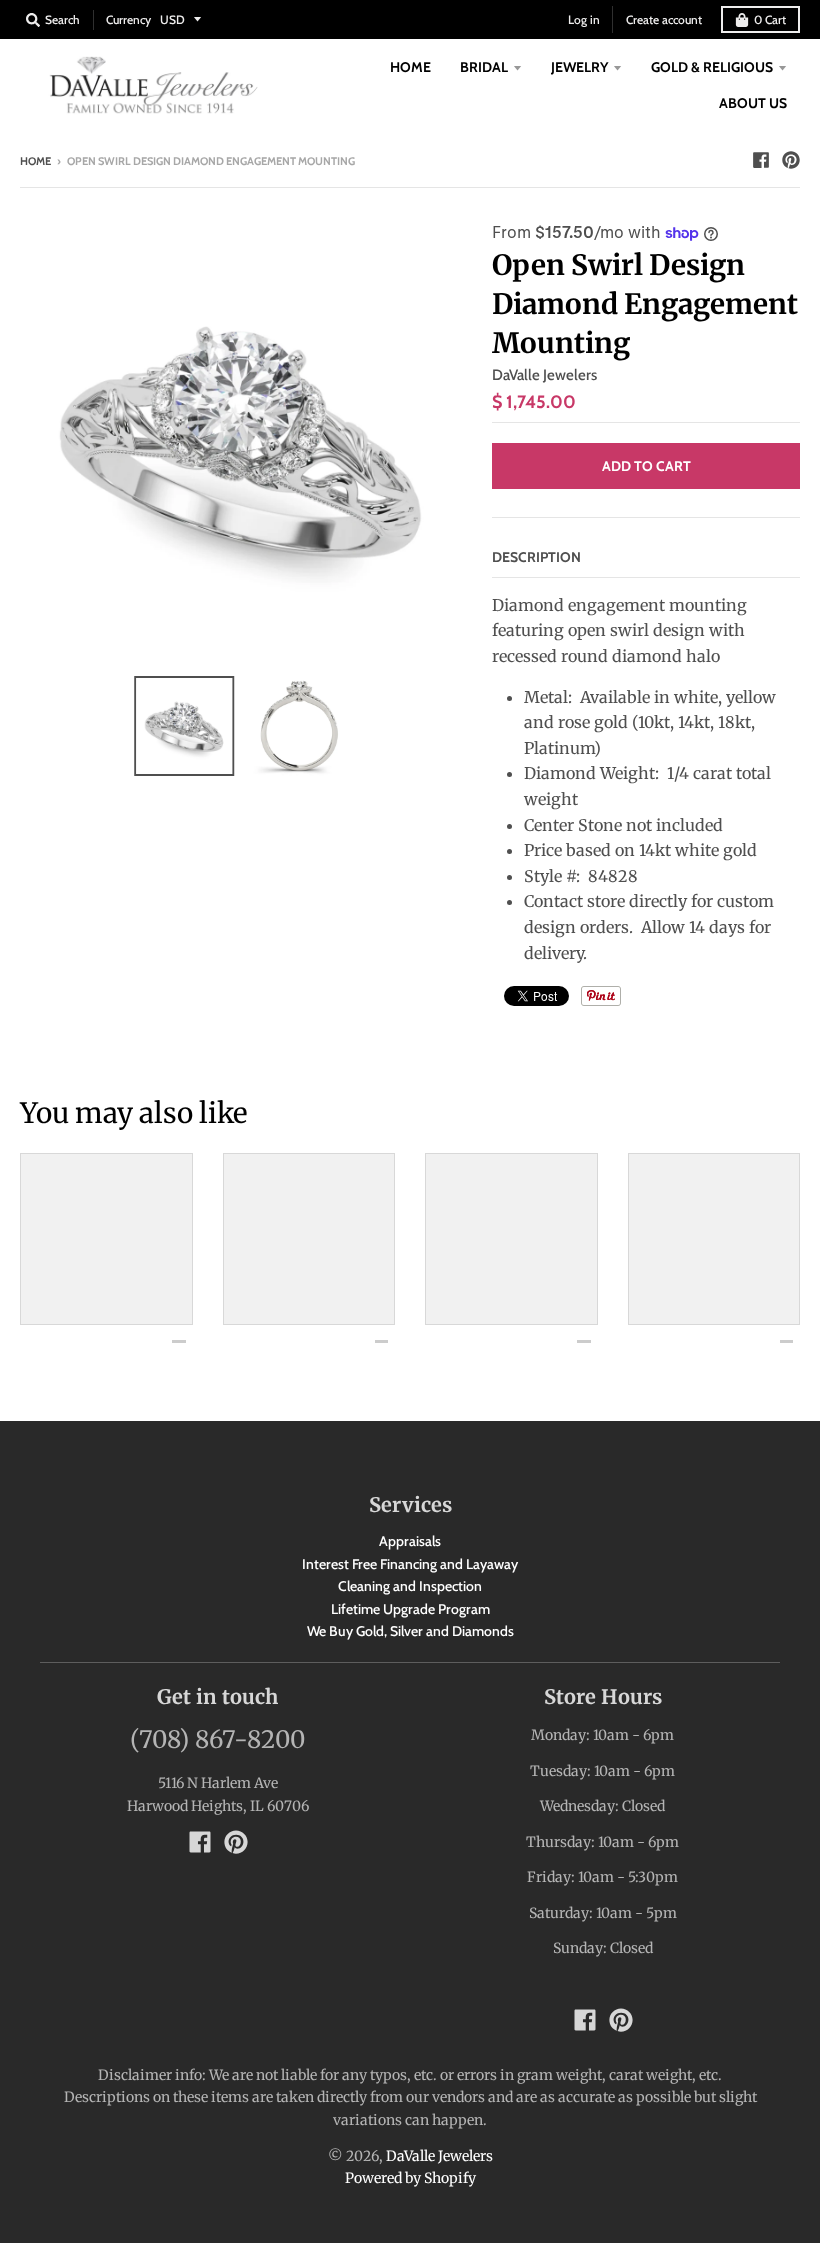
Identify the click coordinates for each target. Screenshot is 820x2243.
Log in (584, 19)
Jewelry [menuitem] (579, 67)
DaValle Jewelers (544, 375)
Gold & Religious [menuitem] (712, 67)
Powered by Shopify (410, 2178)
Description (536, 557)
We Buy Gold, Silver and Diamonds (410, 1631)
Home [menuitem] (410, 67)
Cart (770, 19)
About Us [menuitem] (753, 103)
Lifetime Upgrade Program (410, 1609)
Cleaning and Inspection (410, 1586)
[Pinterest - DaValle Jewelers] (791, 160)
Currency (128, 19)
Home (35, 161)
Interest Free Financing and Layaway (410, 1564)
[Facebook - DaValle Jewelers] (761, 160)
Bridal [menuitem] (484, 67)
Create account (664, 19)
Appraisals (410, 1541)
